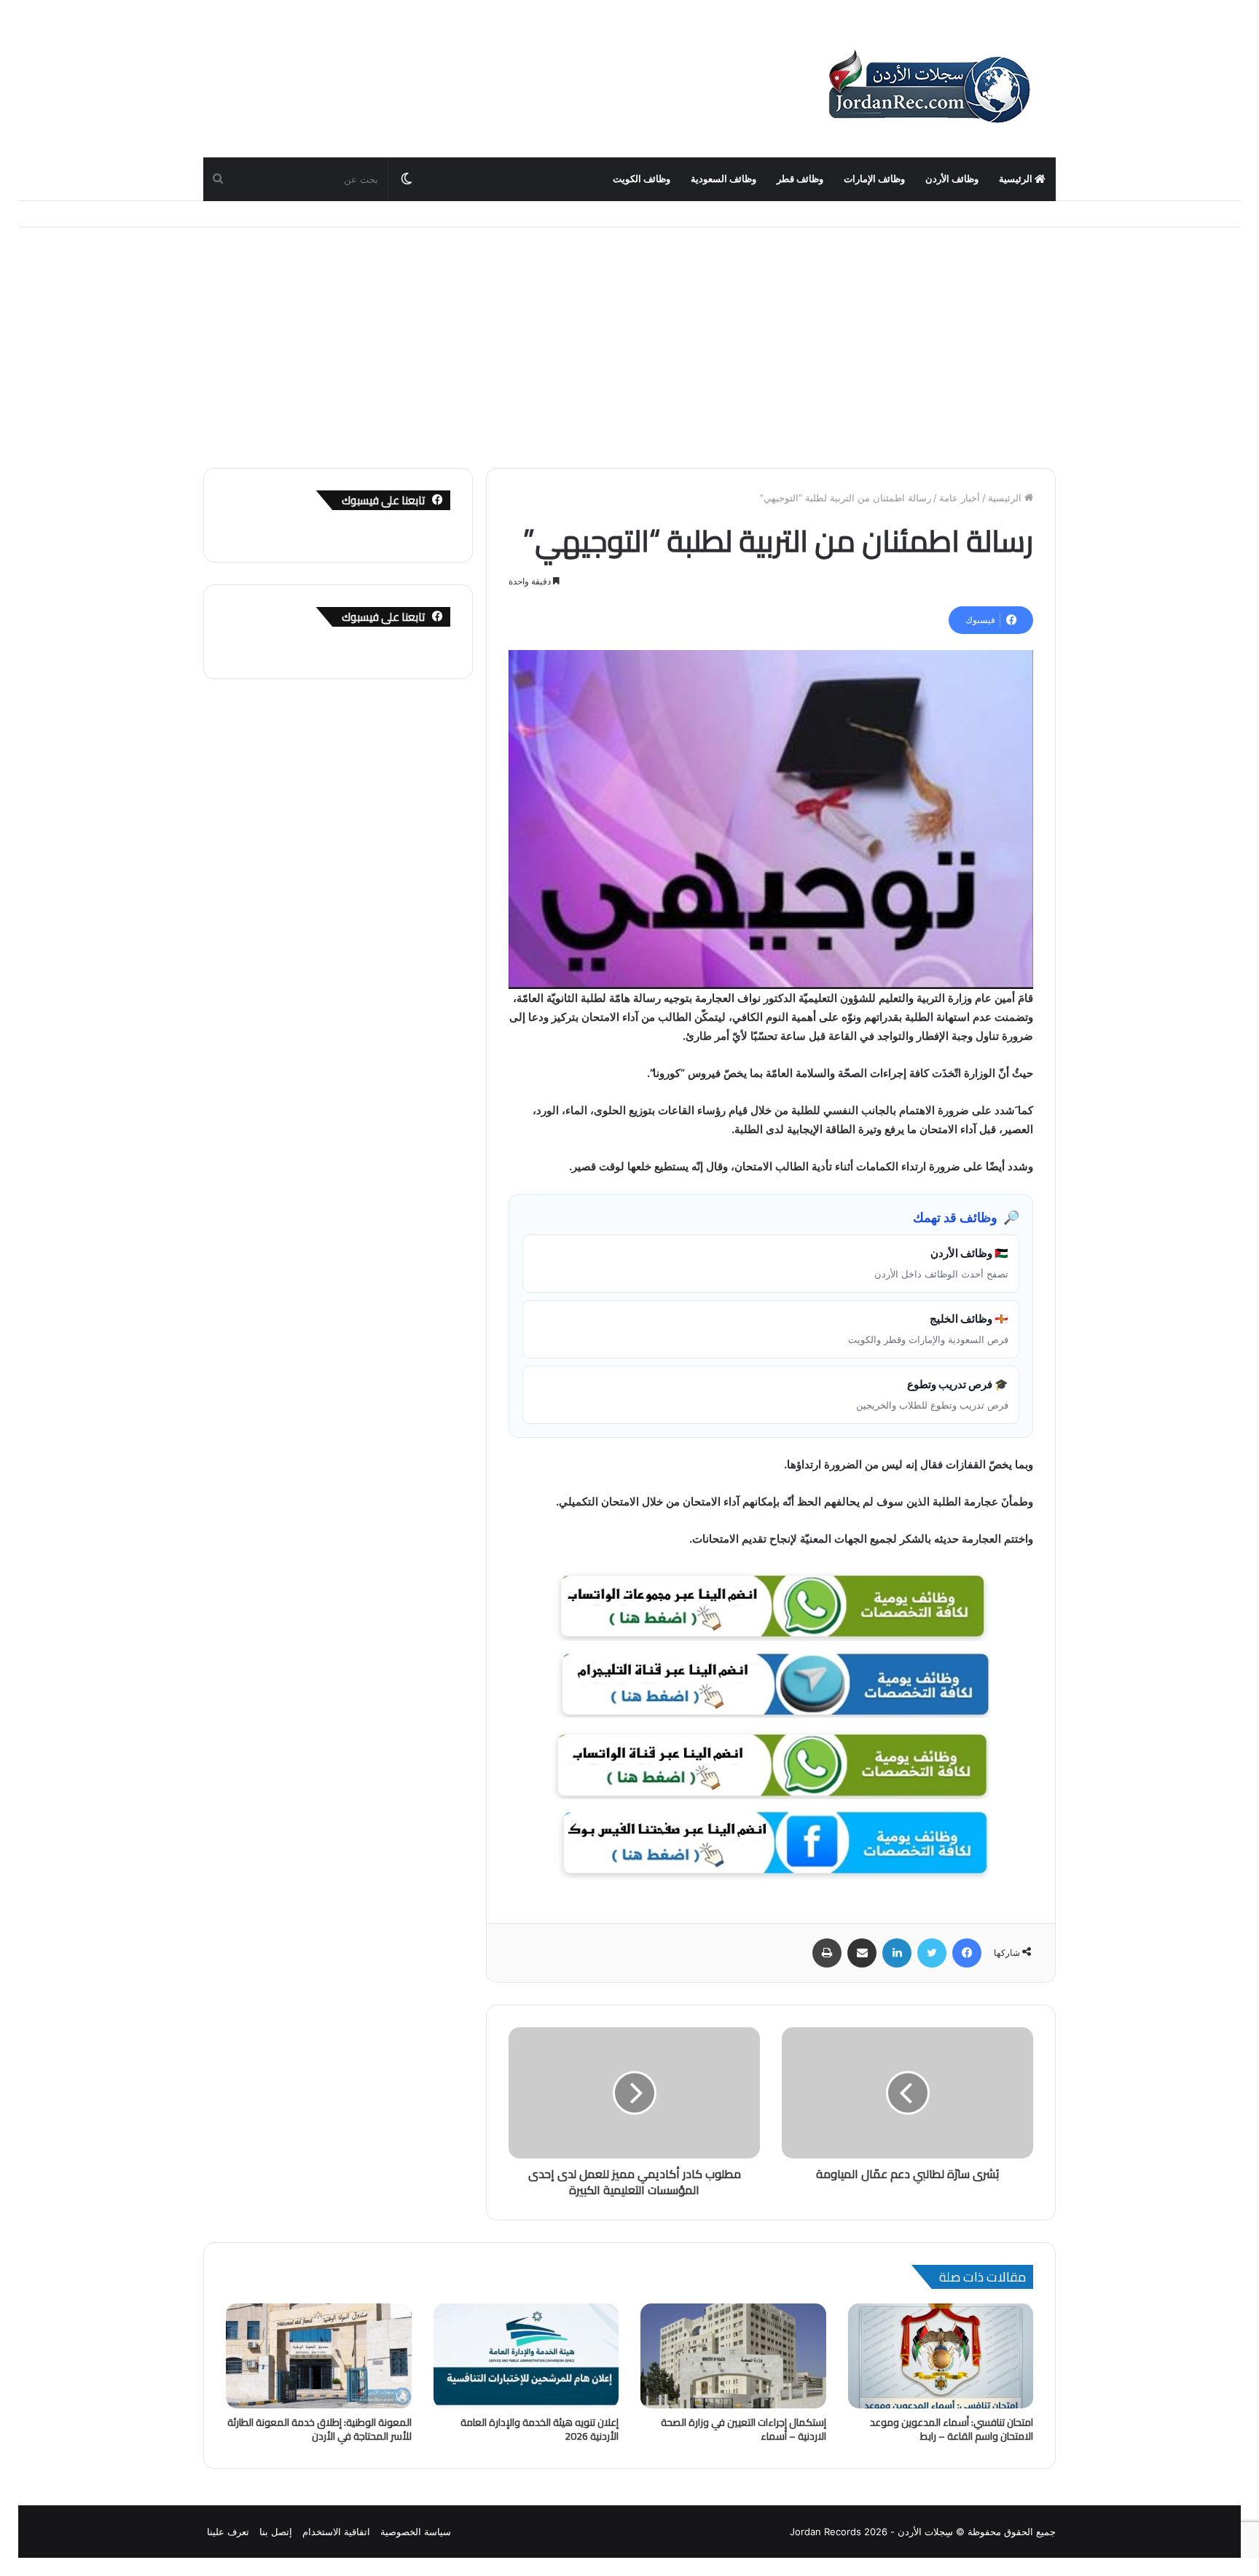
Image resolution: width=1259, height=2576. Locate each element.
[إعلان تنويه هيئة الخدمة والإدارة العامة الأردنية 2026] (526, 2356)
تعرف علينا (228, 2532)
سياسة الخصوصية (416, 2532)
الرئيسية (1017, 179)
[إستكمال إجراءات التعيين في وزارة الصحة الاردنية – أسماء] (733, 2356)
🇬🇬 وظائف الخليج (928, 1328)
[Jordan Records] (928, 87)
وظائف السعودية (723, 179)
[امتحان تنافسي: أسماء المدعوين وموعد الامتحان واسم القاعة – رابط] (941, 2356)
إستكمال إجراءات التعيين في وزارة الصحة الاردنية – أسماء (744, 2429)
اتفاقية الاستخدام (336, 2532)
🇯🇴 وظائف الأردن (941, 1263)
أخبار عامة (960, 498)
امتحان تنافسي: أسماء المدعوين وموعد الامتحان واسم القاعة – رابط (952, 2429)
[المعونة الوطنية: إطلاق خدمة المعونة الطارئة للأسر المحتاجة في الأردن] (319, 2356)
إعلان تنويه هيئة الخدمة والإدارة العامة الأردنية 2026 (540, 2429)
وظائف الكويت (642, 179)
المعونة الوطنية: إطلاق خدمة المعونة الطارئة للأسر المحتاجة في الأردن (319, 2429)
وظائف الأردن (952, 179)
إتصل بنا (276, 2532)
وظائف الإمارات (874, 179)
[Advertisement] (629, 337)
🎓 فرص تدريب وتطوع (932, 1394)
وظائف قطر (800, 179)
